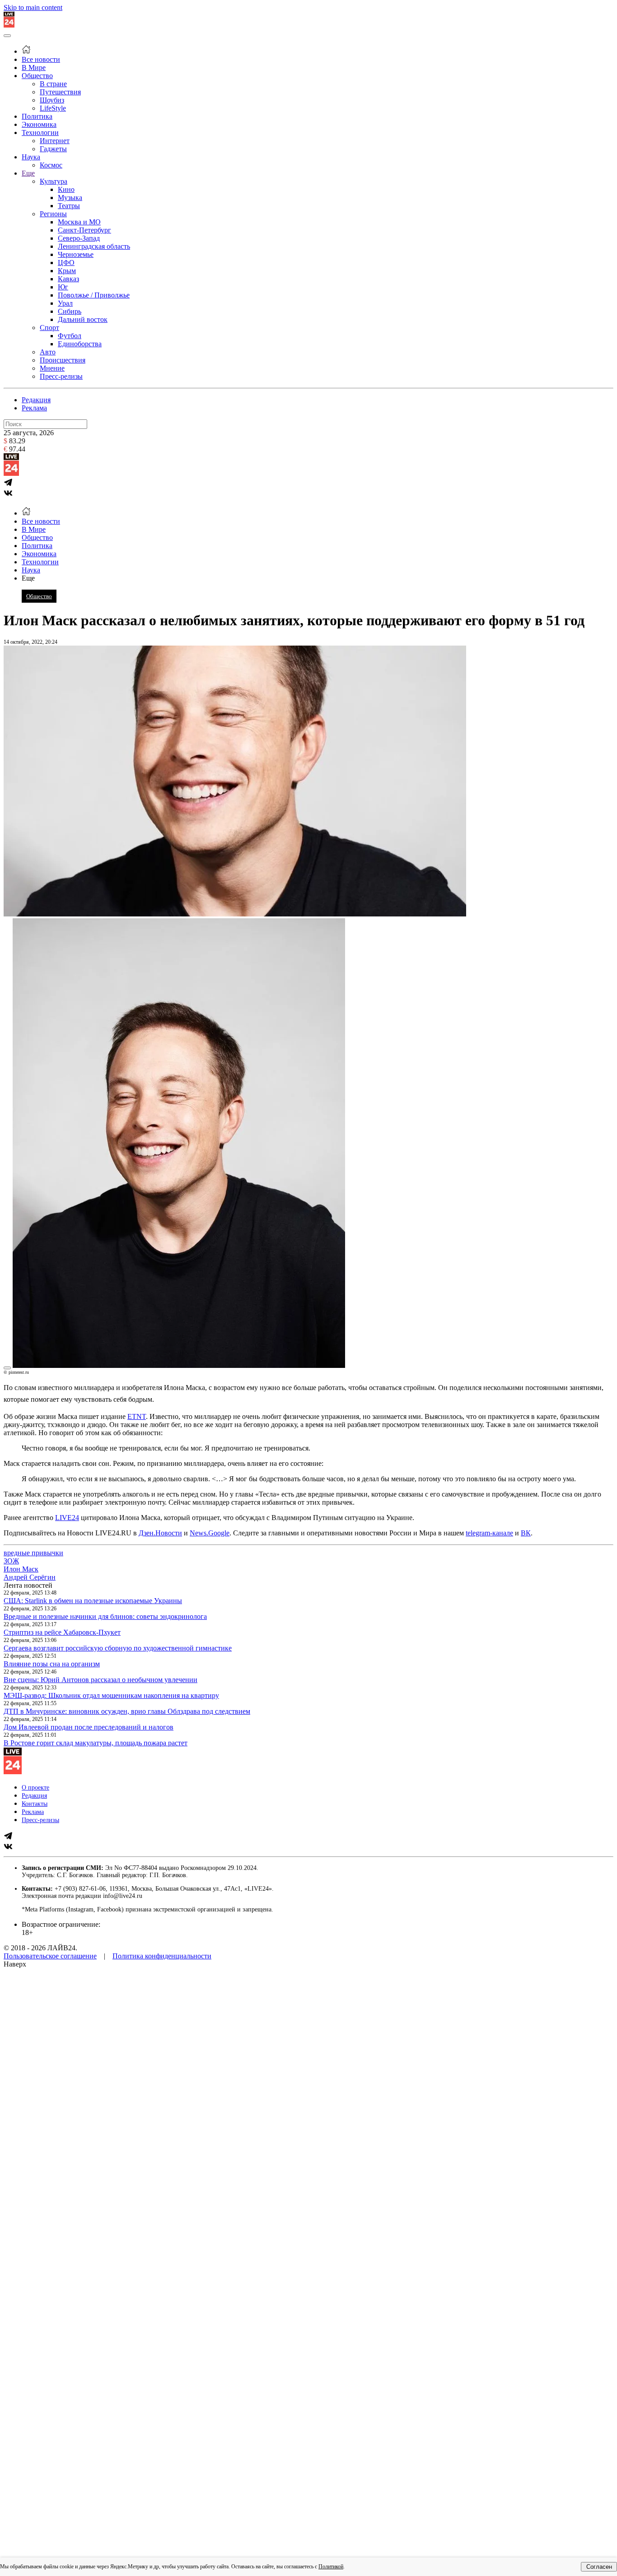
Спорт (49, 328)
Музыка (70, 198)
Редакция (36, 400)
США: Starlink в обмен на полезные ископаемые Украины (93, 1601)
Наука (31, 157)
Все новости (41, 59)
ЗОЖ (11, 1561)
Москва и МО (79, 222)
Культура (54, 181)
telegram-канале (489, 1533)
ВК (526, 1533)
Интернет (55, 141)
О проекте (35, 1788)
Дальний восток (83, 319)
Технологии (40, 133)
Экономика (39, 124)
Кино (66, 189)
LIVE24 (67, 1518)
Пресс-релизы (61, 376)
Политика (37, 116)
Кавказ (68, 279)
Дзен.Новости (160, 1533)
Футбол (70, 336)
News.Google (210, 1533)
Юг (63, 287)
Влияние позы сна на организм (52, 1664)
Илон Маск (21, 1569)
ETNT (137, 1416)
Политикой (331, 2567)
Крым (67, 271)
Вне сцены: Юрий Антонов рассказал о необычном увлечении (100, 1680)
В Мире (34, 67)
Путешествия (60, 92)
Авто (48, 352)
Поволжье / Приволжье (94, 295)
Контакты (35, 1804)
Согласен (599, 2567)
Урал (65, 303)
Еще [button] (28, 578)
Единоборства (80, 344)
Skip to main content (33, 7)
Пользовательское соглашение (50, 1956)
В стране (53, 84)
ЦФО (66, 263)
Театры (69, 206)
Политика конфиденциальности (162, 1956)
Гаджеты (53, 149)
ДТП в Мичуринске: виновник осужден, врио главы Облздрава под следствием (127, 1711)
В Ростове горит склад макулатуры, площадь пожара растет (96, 1743)
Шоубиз (52, 100)
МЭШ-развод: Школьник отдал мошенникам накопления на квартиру (111, 1695)
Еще (28, 173)
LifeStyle (53, 108)
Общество (37, 76)
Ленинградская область (94, 246)
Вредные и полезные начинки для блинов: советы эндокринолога (105, 1616)
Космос (51, 165)
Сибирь (70, 311)
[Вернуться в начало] (9, 25)
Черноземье (76, 254)
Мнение (52, 368)
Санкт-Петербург (84, 230)
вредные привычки (33, 1553)
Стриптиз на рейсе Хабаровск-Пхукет (62, 1632)
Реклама (34, 408)
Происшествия (63, 360)
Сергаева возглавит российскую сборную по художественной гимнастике (118, 1648)
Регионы (53, 214)
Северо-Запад (79, 238)
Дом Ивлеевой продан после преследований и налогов (89, 1727)
